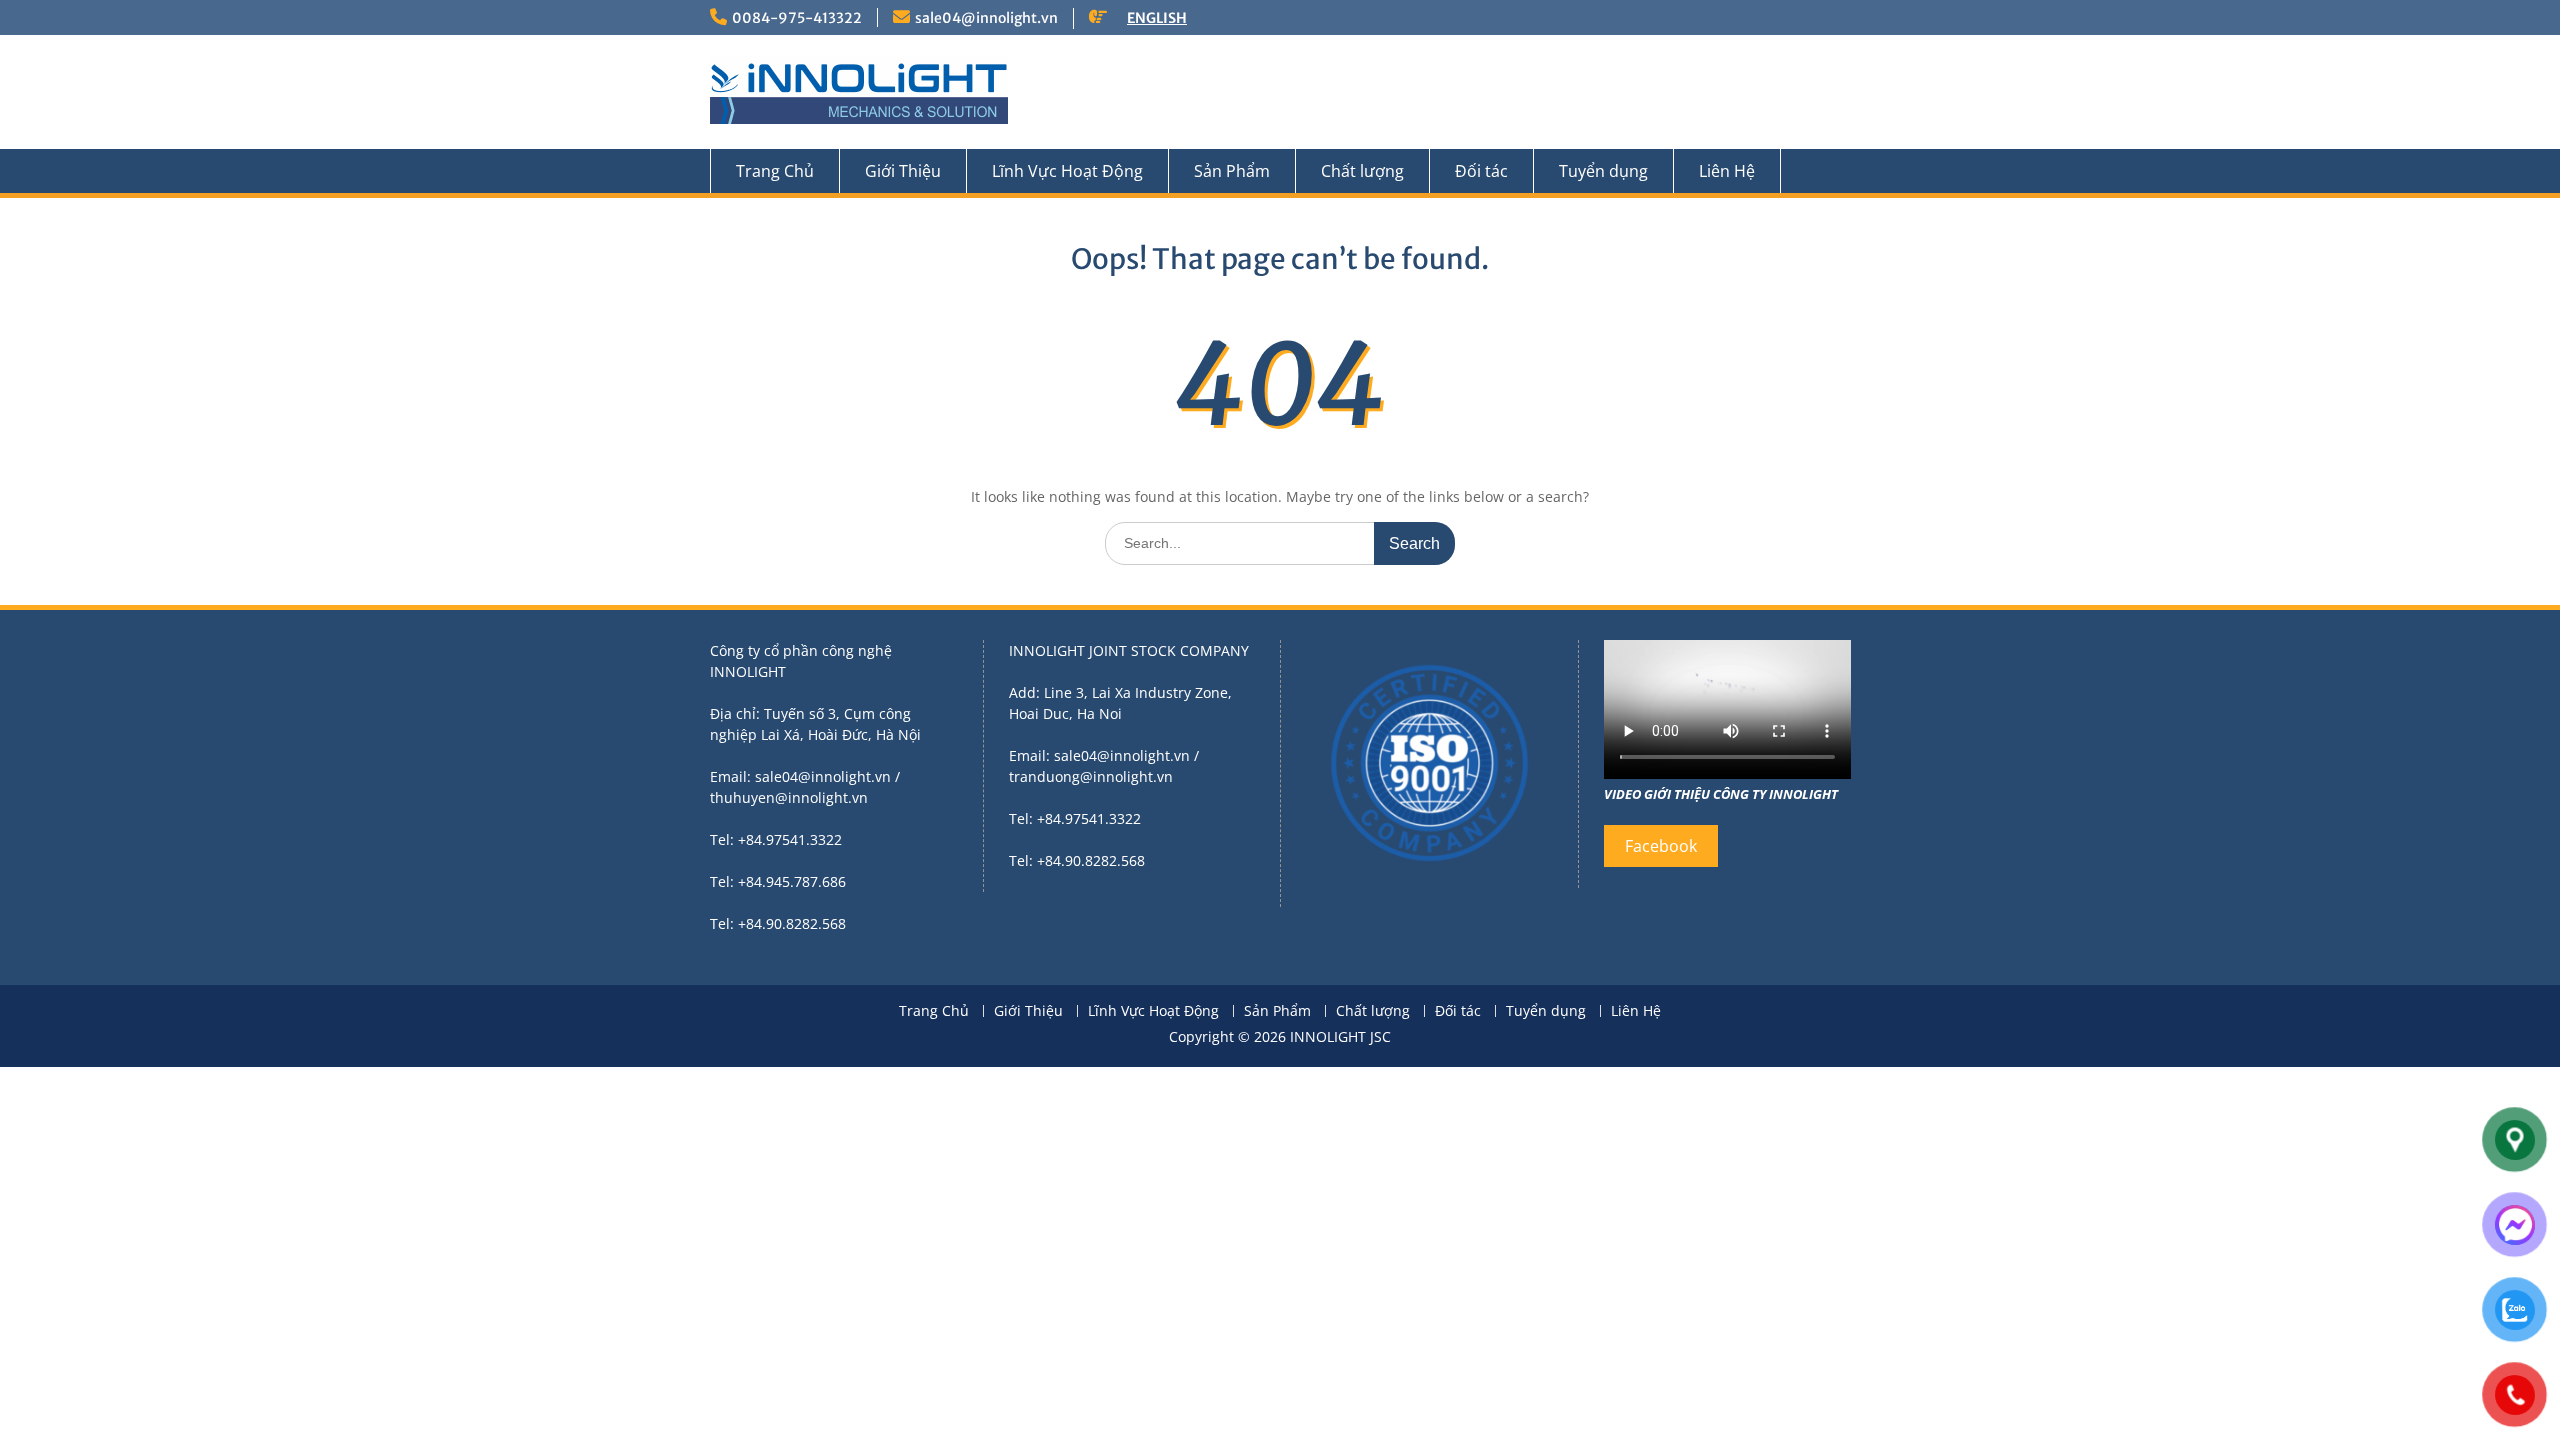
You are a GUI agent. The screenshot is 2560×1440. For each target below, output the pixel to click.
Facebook (1661, 846)
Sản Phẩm (1232, 171)
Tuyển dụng (1603, 171)
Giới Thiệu (903, 171)
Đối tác (1481, 171)
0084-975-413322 (797, 18)
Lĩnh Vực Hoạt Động (1067, 171)
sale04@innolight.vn (986, 18)
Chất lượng (1362, 171)
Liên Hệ (1727, 171)
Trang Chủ (775, 171)
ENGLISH (1157, 18)
